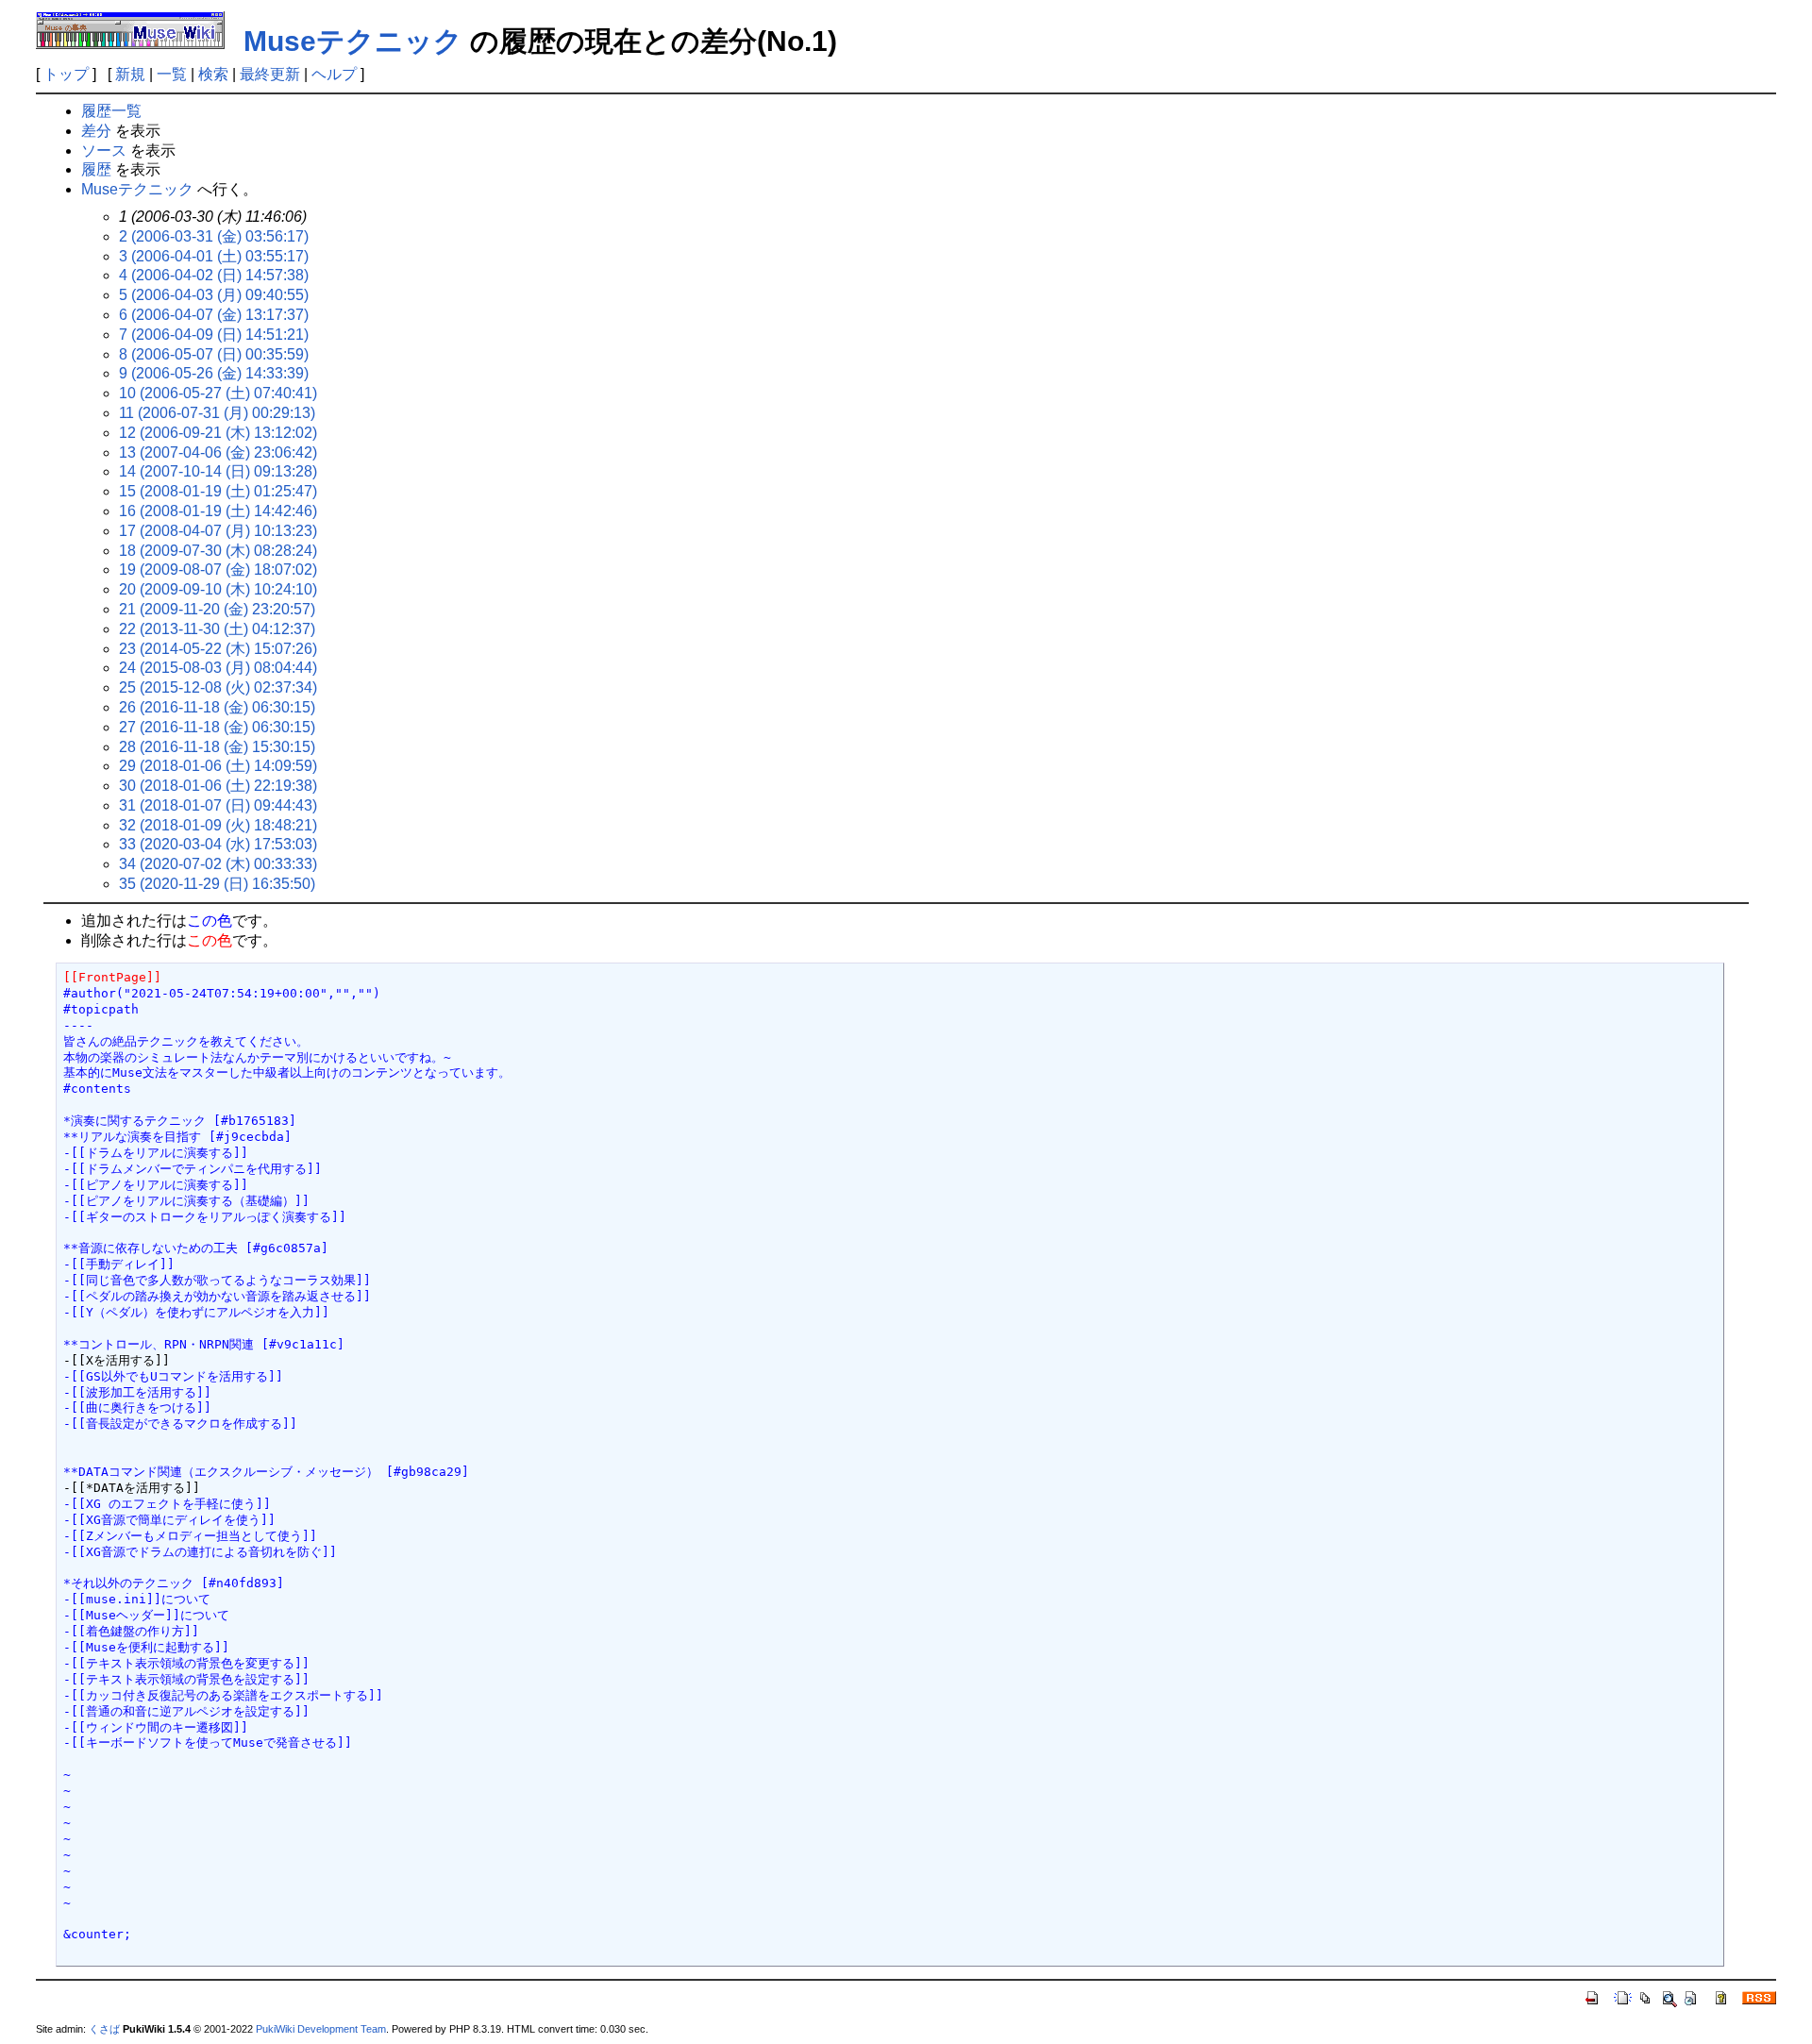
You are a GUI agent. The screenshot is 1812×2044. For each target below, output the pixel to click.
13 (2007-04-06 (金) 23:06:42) (218, 452)
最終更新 (270, 74)
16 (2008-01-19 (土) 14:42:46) (218, 511)
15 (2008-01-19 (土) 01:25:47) (218, 491)
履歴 (96, 169)
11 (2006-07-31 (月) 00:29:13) (217, 413)
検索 (213, 74)
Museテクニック (353, 41)
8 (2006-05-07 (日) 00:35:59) (214, 354)
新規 (130, 74)
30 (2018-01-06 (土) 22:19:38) (218, 786)
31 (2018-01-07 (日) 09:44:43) (218, 805)
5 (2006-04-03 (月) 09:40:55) (214, 295)
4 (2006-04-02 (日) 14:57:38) (214, 275)
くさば (104, 2029)
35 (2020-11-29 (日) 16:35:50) (217, 884)
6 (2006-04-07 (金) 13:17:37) (214, 315)
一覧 (172, 74)
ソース (104, 151)
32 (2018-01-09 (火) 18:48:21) (218, 825)
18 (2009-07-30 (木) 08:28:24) (218, 551)
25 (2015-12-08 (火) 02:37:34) (218, 687)
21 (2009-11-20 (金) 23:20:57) (217, 609)
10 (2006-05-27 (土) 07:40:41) (218, 393)
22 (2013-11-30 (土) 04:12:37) (217, 629)
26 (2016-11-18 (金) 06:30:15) (217, 707)
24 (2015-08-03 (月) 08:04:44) (218, 668)
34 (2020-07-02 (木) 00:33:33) (218, 864)
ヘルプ (334, 74)
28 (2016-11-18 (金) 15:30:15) (217, 747)
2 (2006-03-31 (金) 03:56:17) (214, 236)
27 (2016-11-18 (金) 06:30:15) (217, 727)
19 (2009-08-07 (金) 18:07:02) (218, 570)
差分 (96, 131)
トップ (66, 74)
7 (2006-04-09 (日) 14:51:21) (214, 335)
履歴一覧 (111, 111)
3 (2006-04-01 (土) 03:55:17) (214, 256)
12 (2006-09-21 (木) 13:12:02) (218, 433)
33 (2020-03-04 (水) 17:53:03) (218, 844)
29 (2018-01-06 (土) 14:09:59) (218, 766)
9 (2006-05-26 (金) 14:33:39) (214, 373)
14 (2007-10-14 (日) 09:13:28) (218, 471)
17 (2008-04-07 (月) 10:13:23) (218, 531)
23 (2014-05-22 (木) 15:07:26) (218, 649)
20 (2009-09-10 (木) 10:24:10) (218, 589)
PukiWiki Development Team (321, 2029)
